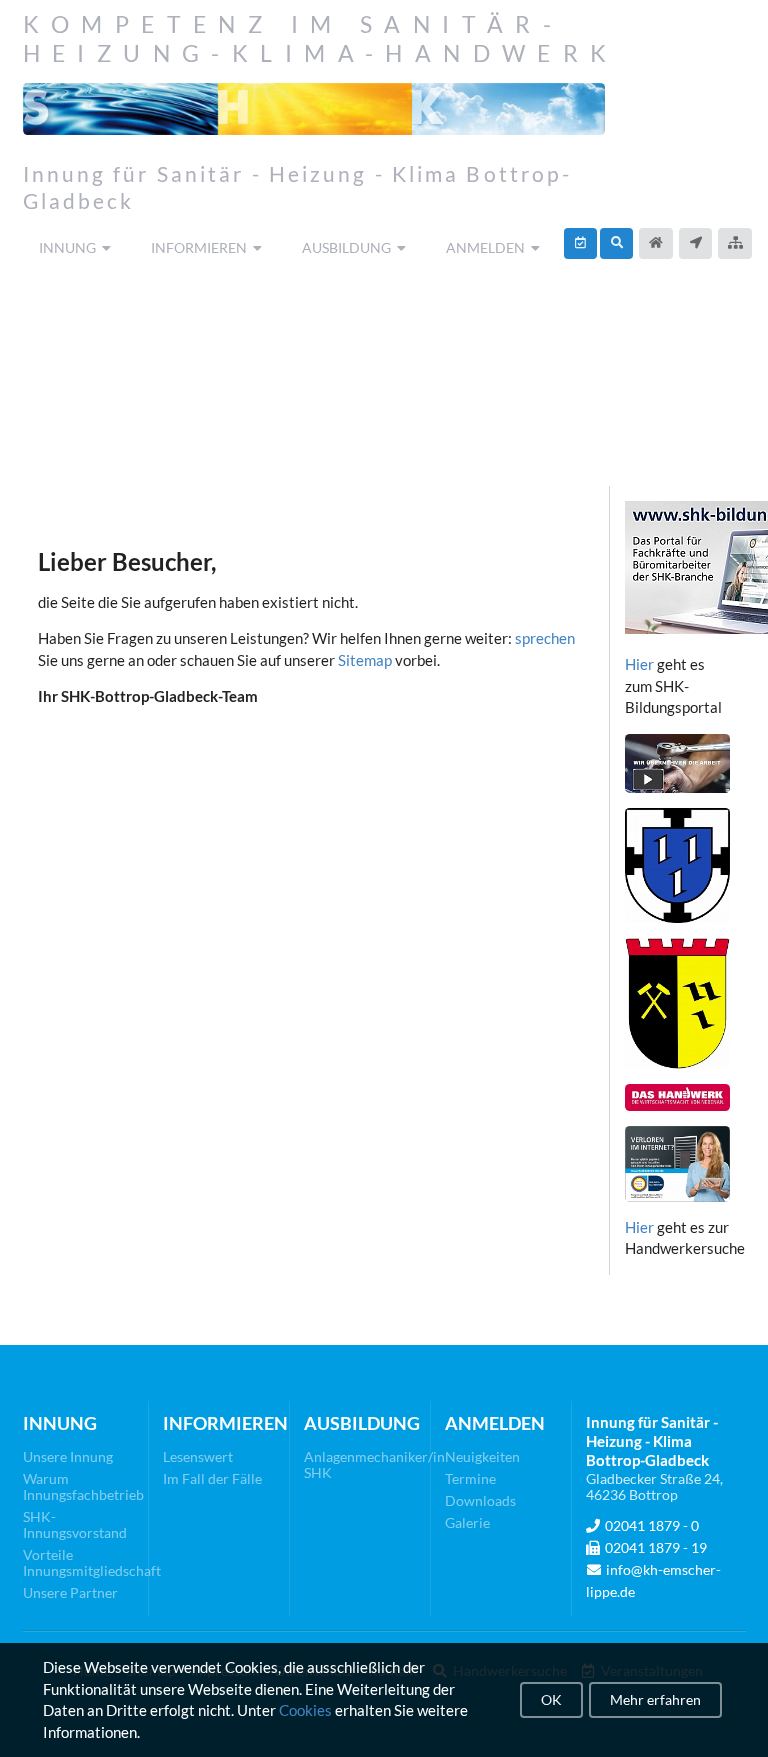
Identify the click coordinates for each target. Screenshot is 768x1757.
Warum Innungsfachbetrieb (79, 1486)
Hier (639, 664)
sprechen (545, 638)
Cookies (305, 1710)
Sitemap (365, 660)
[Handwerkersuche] (616, 243)
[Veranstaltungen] (580, 243)
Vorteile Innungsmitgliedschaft (79, 1562)
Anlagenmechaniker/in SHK (360, 1465)
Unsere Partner (70, 1592)
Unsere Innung (68, 1457)
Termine (470, 1478)
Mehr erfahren (655, 1699)
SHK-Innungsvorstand (75, 1524)
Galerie (467, 1522)
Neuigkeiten (482, 1457)
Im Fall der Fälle (212, 1478)
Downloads (480, 1500)
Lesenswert (198, 1457)
